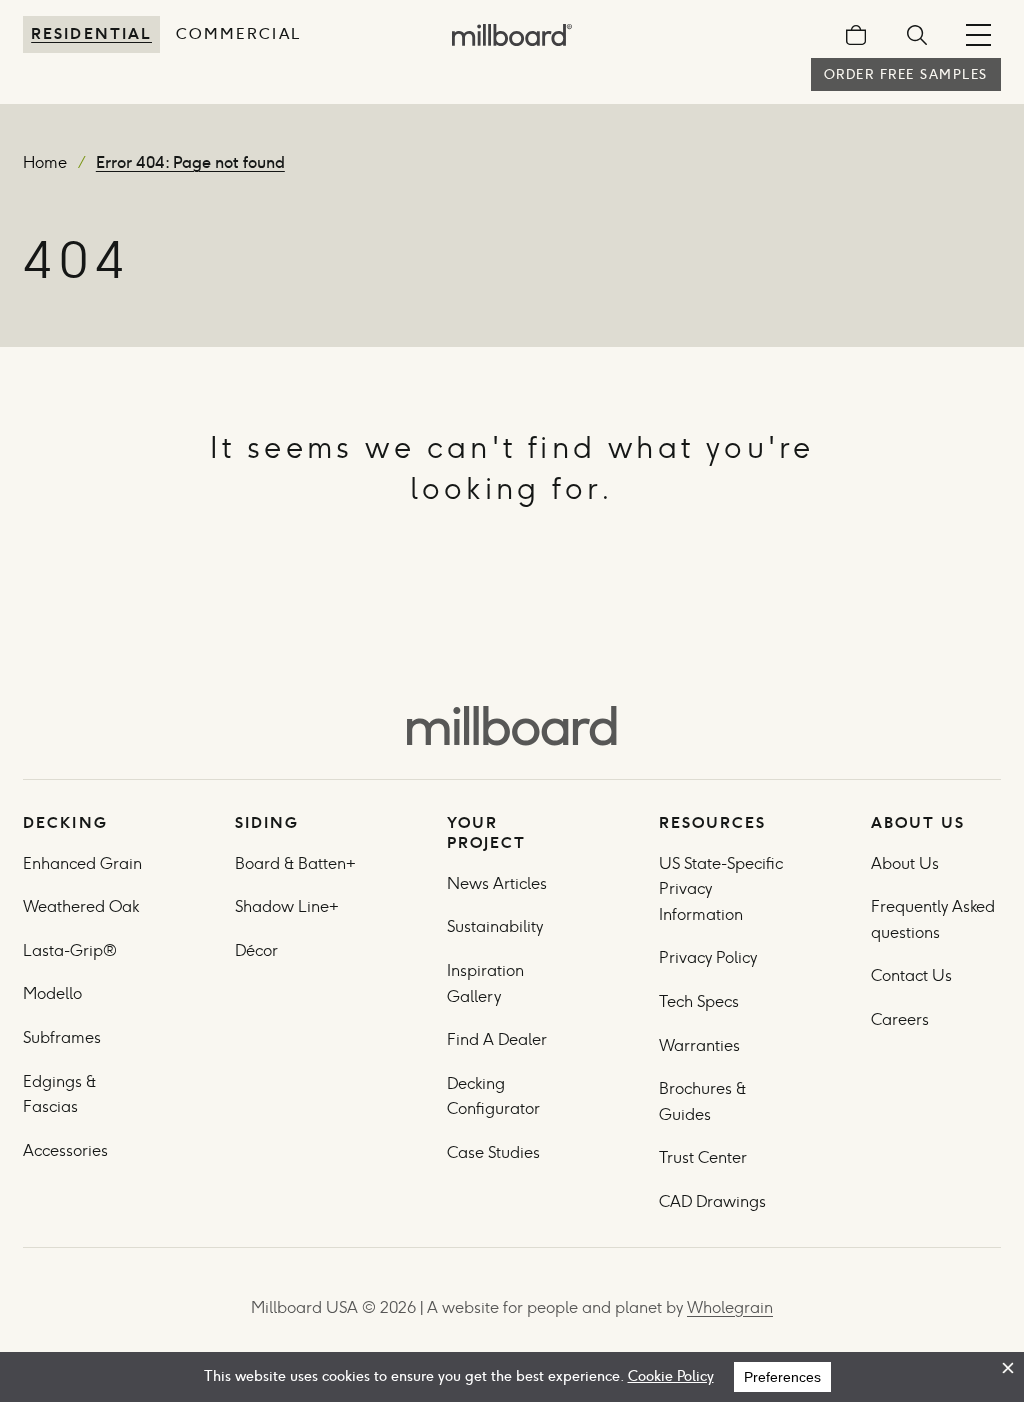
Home (45, 162)
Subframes (62, 1037)
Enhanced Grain (82, 863)
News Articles (497, 883)
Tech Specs (699, 1001)
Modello (52, 993)
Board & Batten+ (295, 863)
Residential (91, 33)
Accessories (65, 1150)
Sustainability (495, 926)
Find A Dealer (497, 1039)
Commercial (238, 33)
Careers (900, 1019)
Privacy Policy (710, 957)
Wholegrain (730, 1307)
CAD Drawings (712, 1201)
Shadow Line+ (287, 906)
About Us (905, 863)
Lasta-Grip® (70, 950)
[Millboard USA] (512, 726)
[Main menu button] (978, 35)
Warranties (699, 1045)
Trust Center (703, 1157)
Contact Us (911, 975)
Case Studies (493, 1152)
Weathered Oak (81, 906)
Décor (256, 950)
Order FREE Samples (906, 74)
